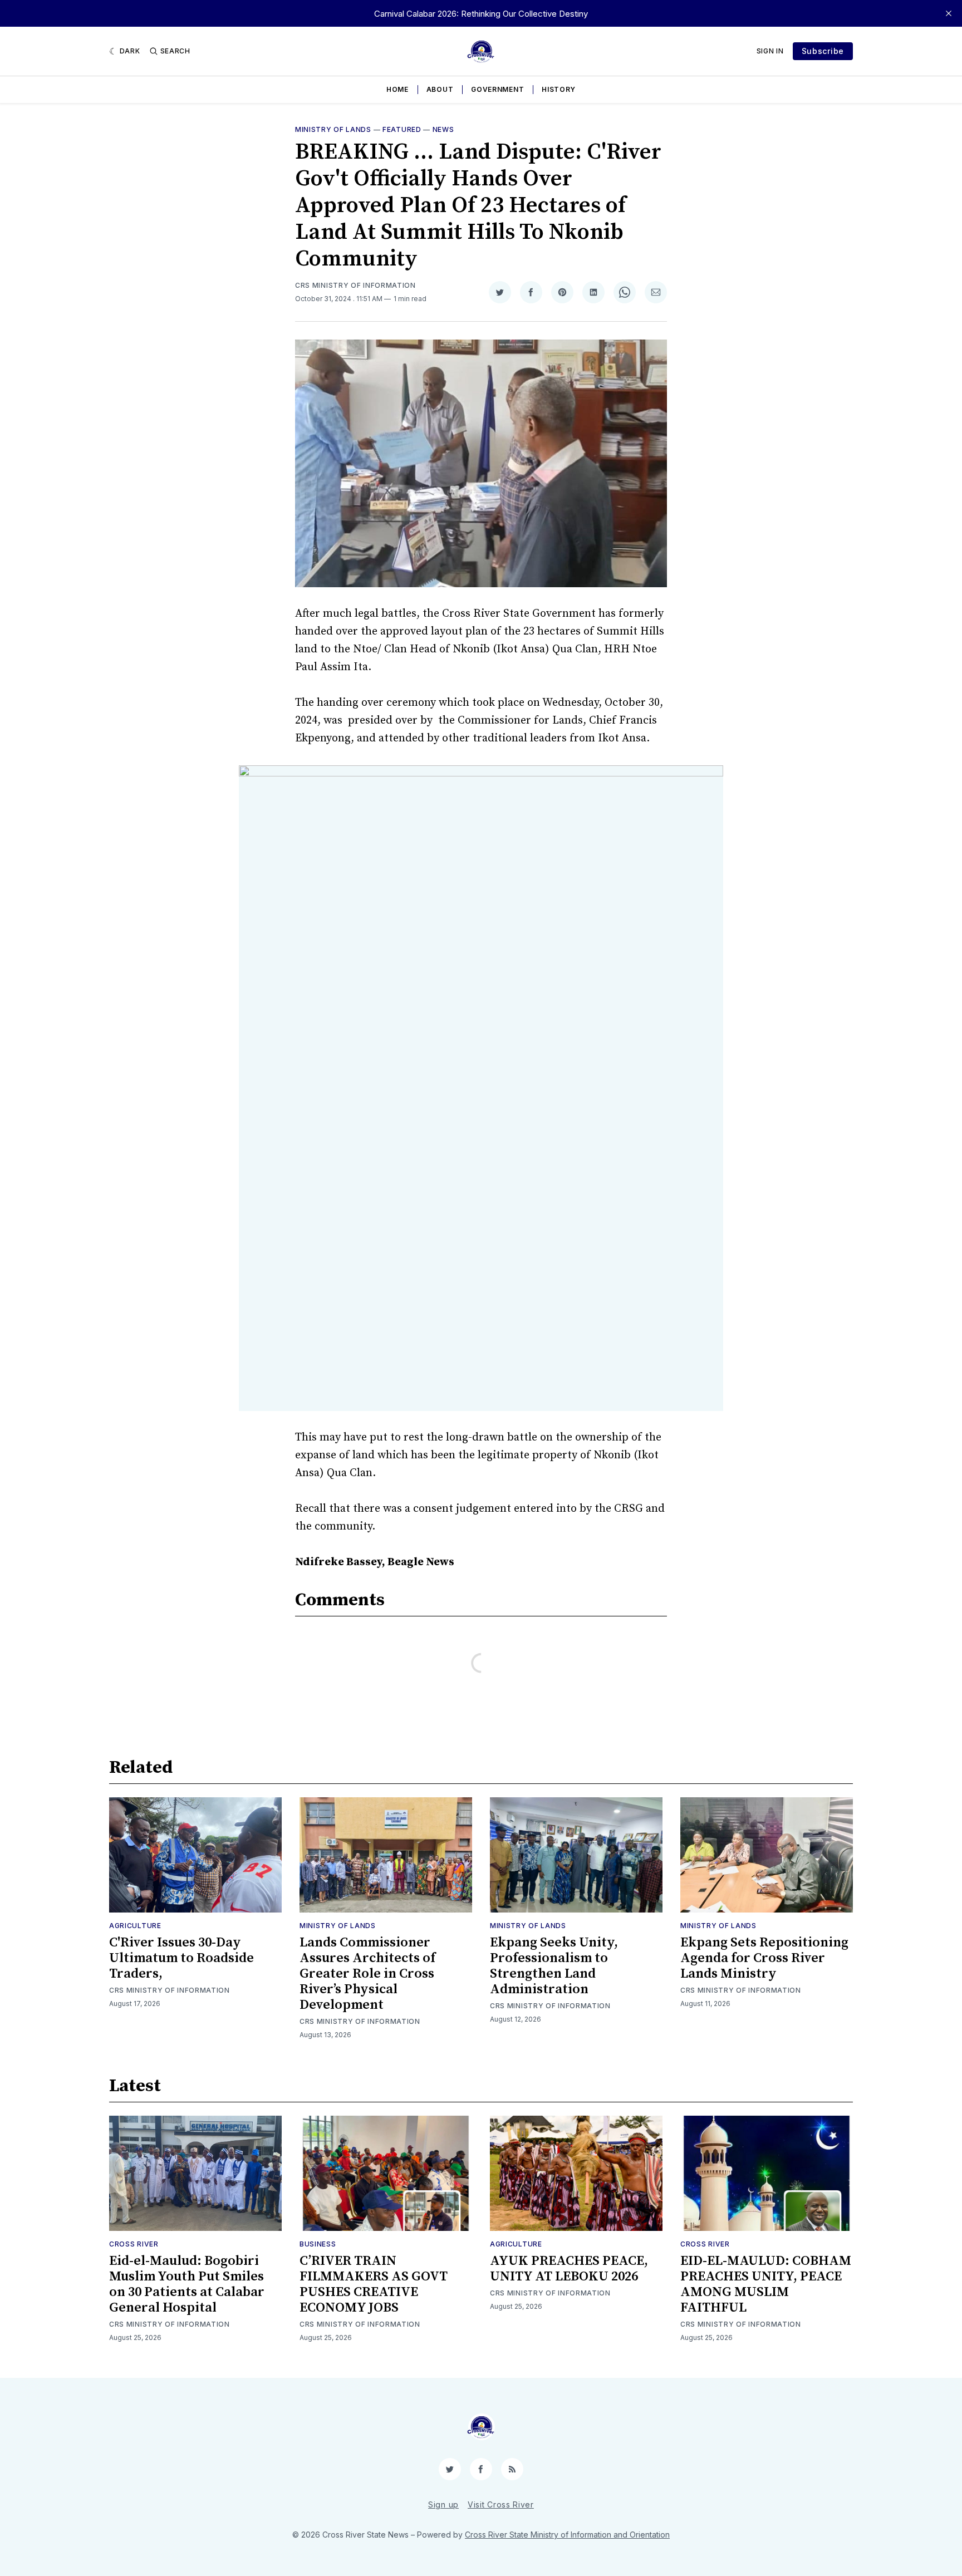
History (559, 89)
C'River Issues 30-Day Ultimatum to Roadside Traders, (181, 1958)
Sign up (443, 2504)
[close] (949, 13)
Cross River (134, 2244)
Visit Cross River (501, 2504)
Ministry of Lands (333, 129)
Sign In (770, 51)
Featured (402, 129)
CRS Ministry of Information (355, 285)
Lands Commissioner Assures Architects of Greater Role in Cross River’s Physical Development (367, 1974)
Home (397, 89)
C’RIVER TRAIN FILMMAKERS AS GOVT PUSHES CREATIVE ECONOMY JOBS (374, 2284)
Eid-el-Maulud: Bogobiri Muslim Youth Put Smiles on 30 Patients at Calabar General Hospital (187, 2284)
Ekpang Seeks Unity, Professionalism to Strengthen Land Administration (554, 1966)
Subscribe (823, 51)
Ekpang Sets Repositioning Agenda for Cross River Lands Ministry (764, 1958)
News (443, 129)
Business (318, 2244)
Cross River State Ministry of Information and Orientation (567, 2535)
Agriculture (135, 1926)
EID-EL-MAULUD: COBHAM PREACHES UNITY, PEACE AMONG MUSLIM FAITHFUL (766, 2284)
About (440, 89)
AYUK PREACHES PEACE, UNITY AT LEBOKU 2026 (569, 2269)
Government (497, 89)
